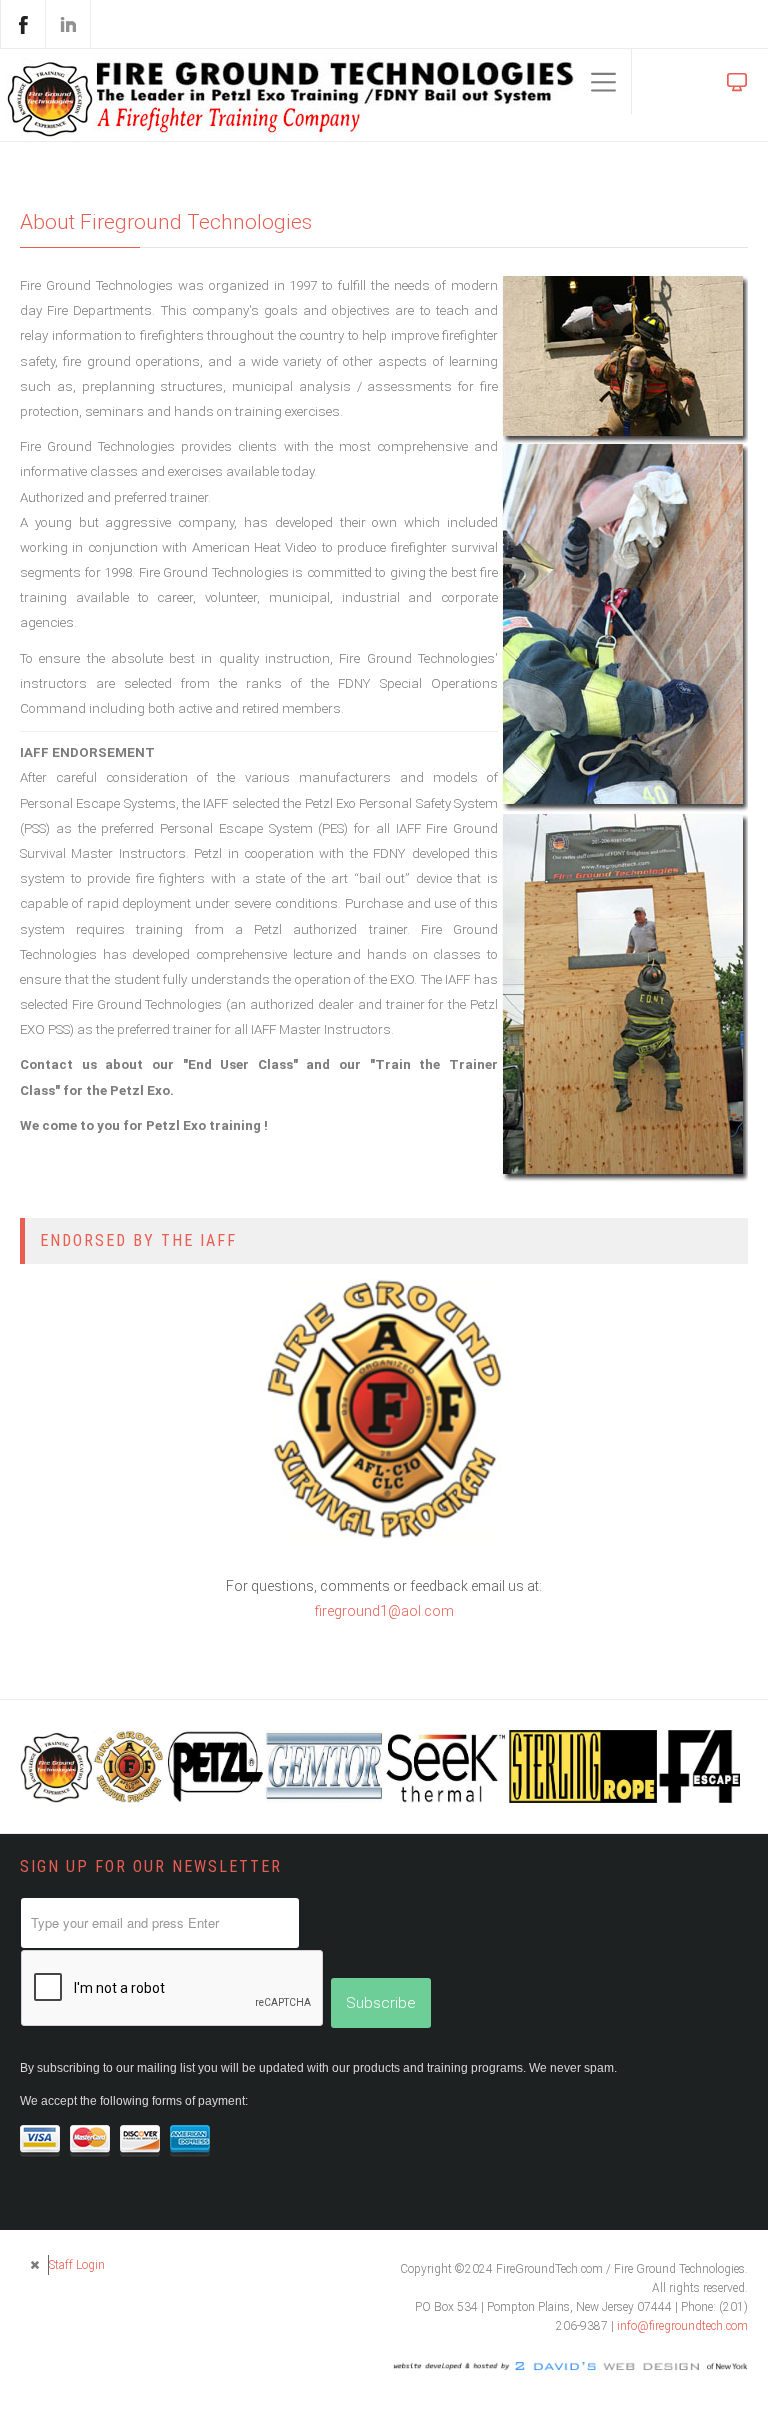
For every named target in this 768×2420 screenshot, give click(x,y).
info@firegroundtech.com (682, 2326)
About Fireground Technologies (166, 222)
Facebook (23, 24)
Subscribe (381, 2003)
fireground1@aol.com (384, 1611)
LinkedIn (68, 24)
